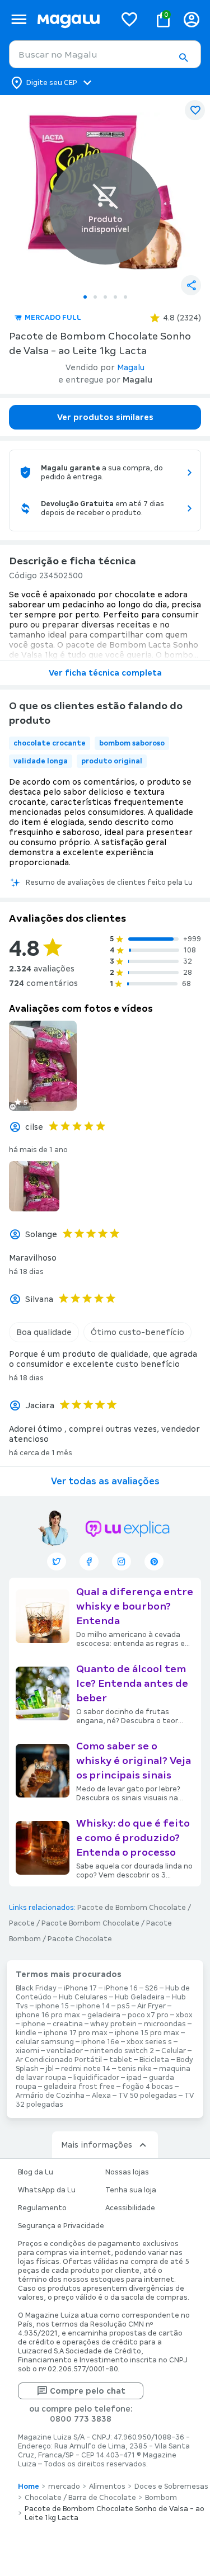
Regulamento (42, 2208)
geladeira (104, 2015)
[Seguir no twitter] (57, 1561)
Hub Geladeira (140, 1997)
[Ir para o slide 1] (85, 297)
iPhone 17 (80, 1988)
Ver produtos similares (105, 417)
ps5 (123, 2006)
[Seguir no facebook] (89, 1561)
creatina (68, 2024)
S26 (151, 1988)
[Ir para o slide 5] (125, 297)
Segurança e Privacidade (61, 2226)
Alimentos (107, 2487)
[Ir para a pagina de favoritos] (129, 19)
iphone (33, 2024)
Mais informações (97, 2145)
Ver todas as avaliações (105, 1481)
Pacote (22, 1923)
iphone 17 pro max (76, 2033)
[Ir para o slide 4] (115, 297)
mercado (64, 2487)
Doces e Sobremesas (171, 2487)
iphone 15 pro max (147, 2033)
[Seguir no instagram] (122, 1561)
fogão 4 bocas (148, 2087)
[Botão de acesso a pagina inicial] (72, 19)
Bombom (161, 2498)
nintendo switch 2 (122, 2051)
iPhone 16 (121, 1988)
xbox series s (149, 2042)
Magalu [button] (131, 367)
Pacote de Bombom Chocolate (132, 1908)
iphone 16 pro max (48, 2015)
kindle (26, 2033)
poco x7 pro (148, 2015)
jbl (50, 2069)
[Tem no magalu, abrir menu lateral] (19, 19)
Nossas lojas (127, 2172)
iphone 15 (52, 2006)
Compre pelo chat (88, 2391)
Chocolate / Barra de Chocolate (80, 2498)
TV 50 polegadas (148, 2096)
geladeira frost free (79, 2087)
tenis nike (135, 2069)
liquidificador (96, 2078)
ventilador (65, 2051)
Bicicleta (154, 2060)
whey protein (113, 2024)
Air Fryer (151, 2006)
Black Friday (36, 1988)
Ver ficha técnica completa (105, 673)
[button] (183, 58)
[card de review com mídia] (43, 1066)
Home (29, 2487)
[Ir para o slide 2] (95, 297)
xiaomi (27, 2051)
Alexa (101, 2096)
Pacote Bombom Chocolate (90, 1923)
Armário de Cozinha (50, 2096)
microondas (165, 2024)
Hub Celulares (83, 1997)
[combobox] (105, 54)
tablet (121, 2060)
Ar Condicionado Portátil (59, 2060)
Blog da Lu (36, 2172)
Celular (174, 2051)
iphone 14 (93, 2006)
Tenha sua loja (131, 2190)
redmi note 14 (86, 2069)
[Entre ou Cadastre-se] (192, 19)
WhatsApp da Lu (47, 2190)
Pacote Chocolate (80, 1939)
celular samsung (45, 2042)
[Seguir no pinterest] (154, 1561)
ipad (134, 2078)
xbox (184, 2015)
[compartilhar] (191, 285)
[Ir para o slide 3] (105, 297)
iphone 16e (100, 2042)
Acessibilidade (130, 2208)
